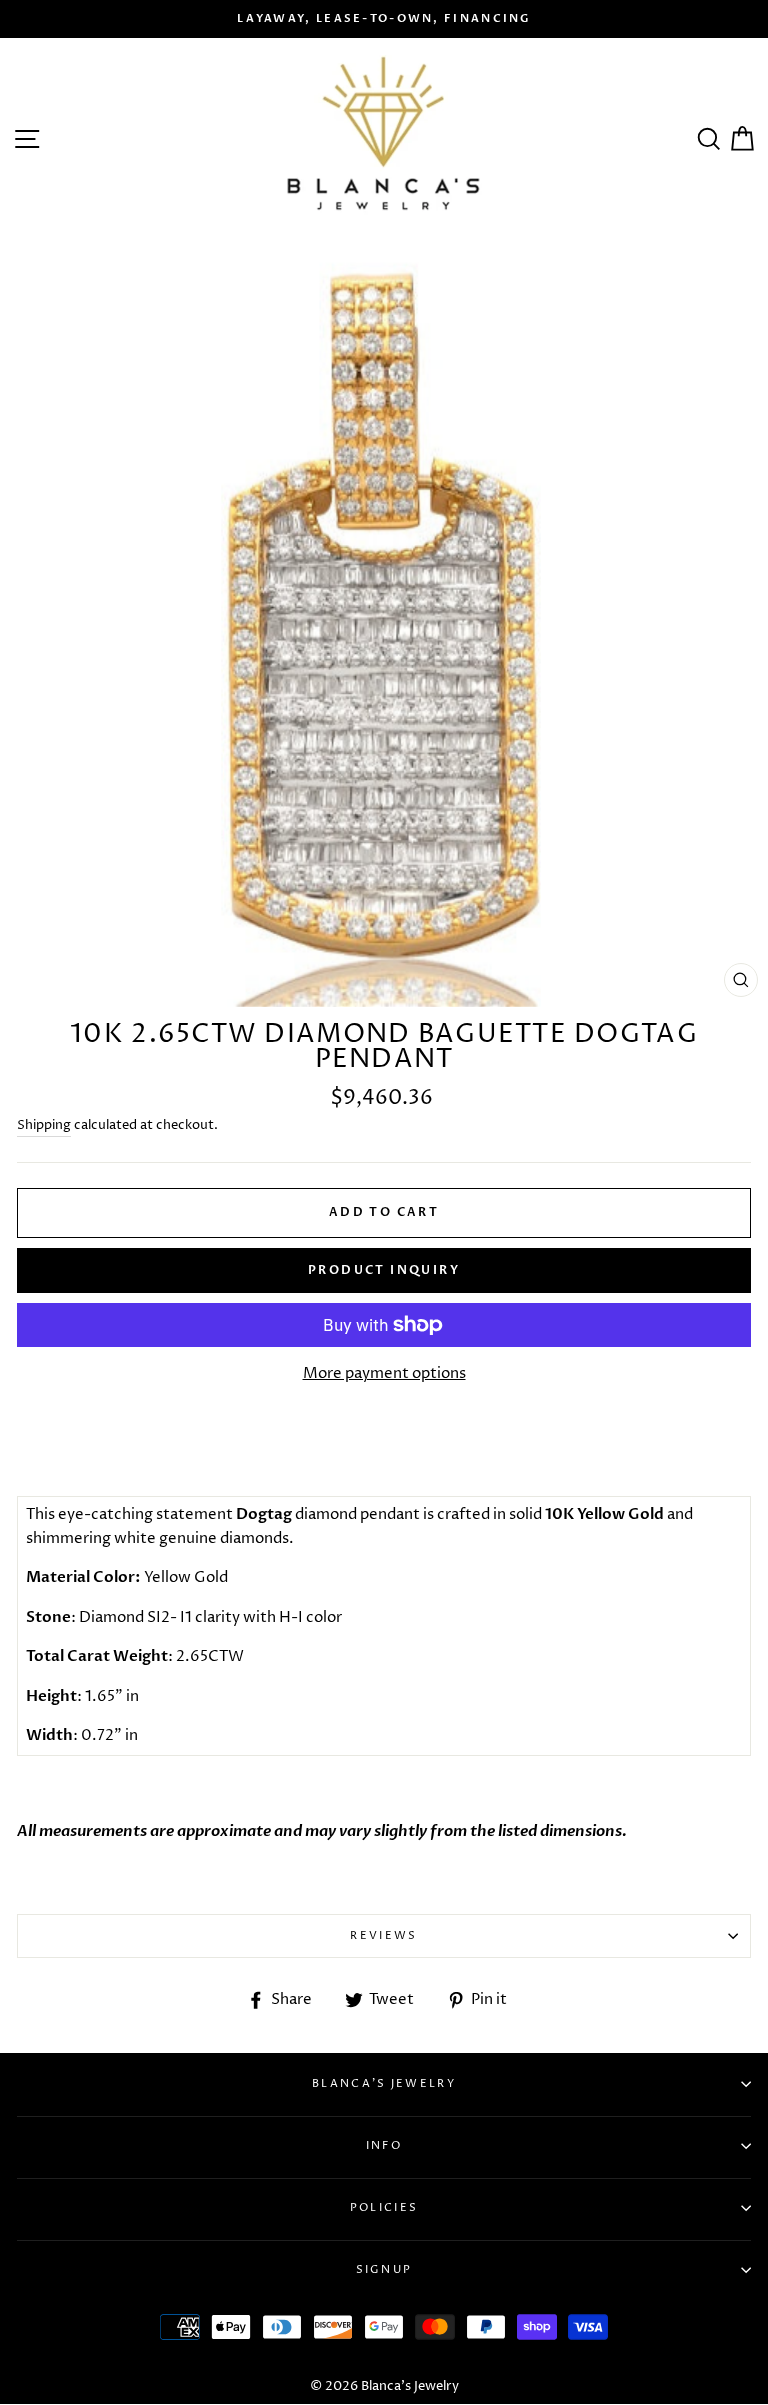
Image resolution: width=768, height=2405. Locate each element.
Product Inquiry (384, 1270)
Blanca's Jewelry (384, 2083)
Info (384, 2145)
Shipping (44, 1125)
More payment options (384, 1373)
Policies (384, 2207)
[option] (384, 19)
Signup (384, 2269)
